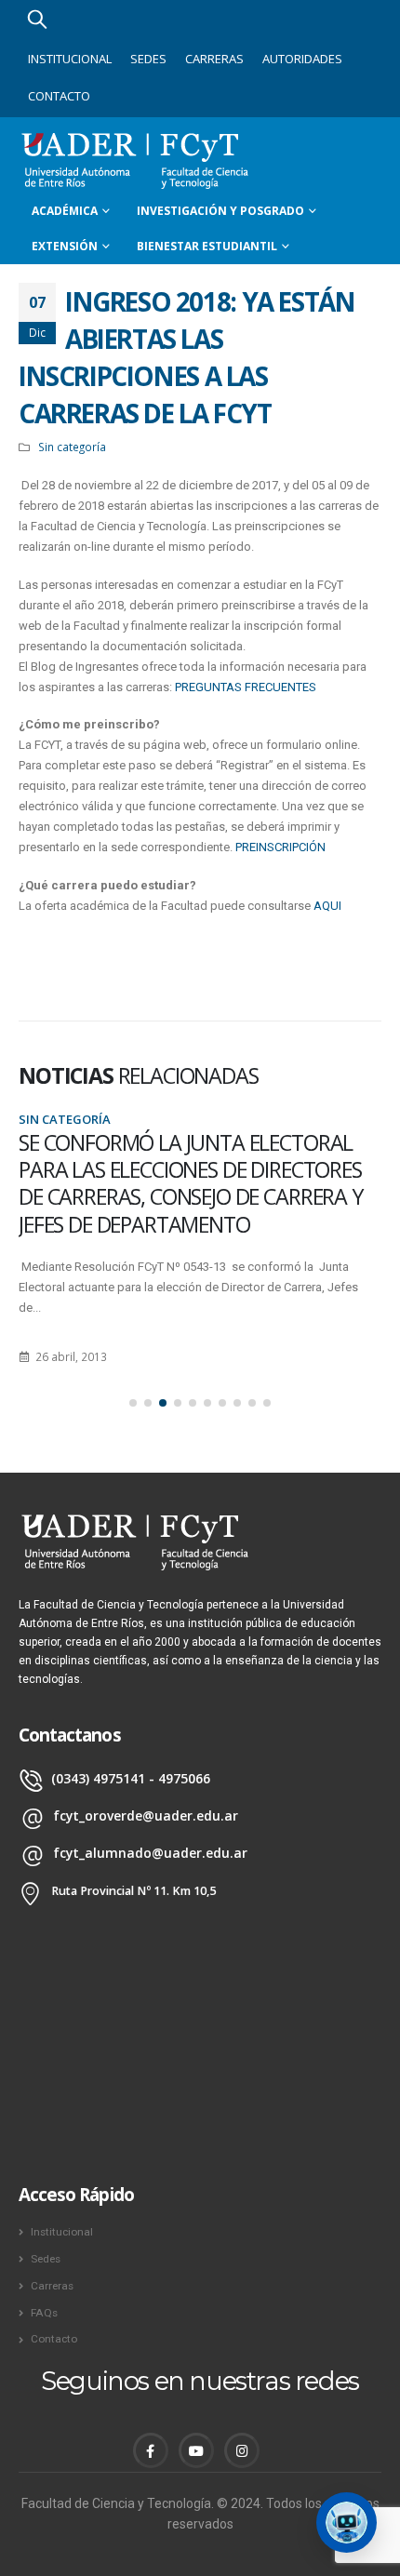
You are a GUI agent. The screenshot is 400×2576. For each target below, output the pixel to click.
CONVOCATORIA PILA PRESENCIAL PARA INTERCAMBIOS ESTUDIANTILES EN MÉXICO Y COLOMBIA (201, 1170)
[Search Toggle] (37, 19)
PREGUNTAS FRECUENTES (246, 687)
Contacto (59, 96)
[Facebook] (151, 2450)
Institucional (70, 59)
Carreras (214, 59)
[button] (133, 1403)
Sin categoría (72, 447)
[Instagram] (242, 2450)
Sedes (148, 59)
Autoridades (302, 59)
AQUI (327, 906)
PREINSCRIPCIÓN (280, 847)
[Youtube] (196, 2450)
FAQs (44, 2313)
